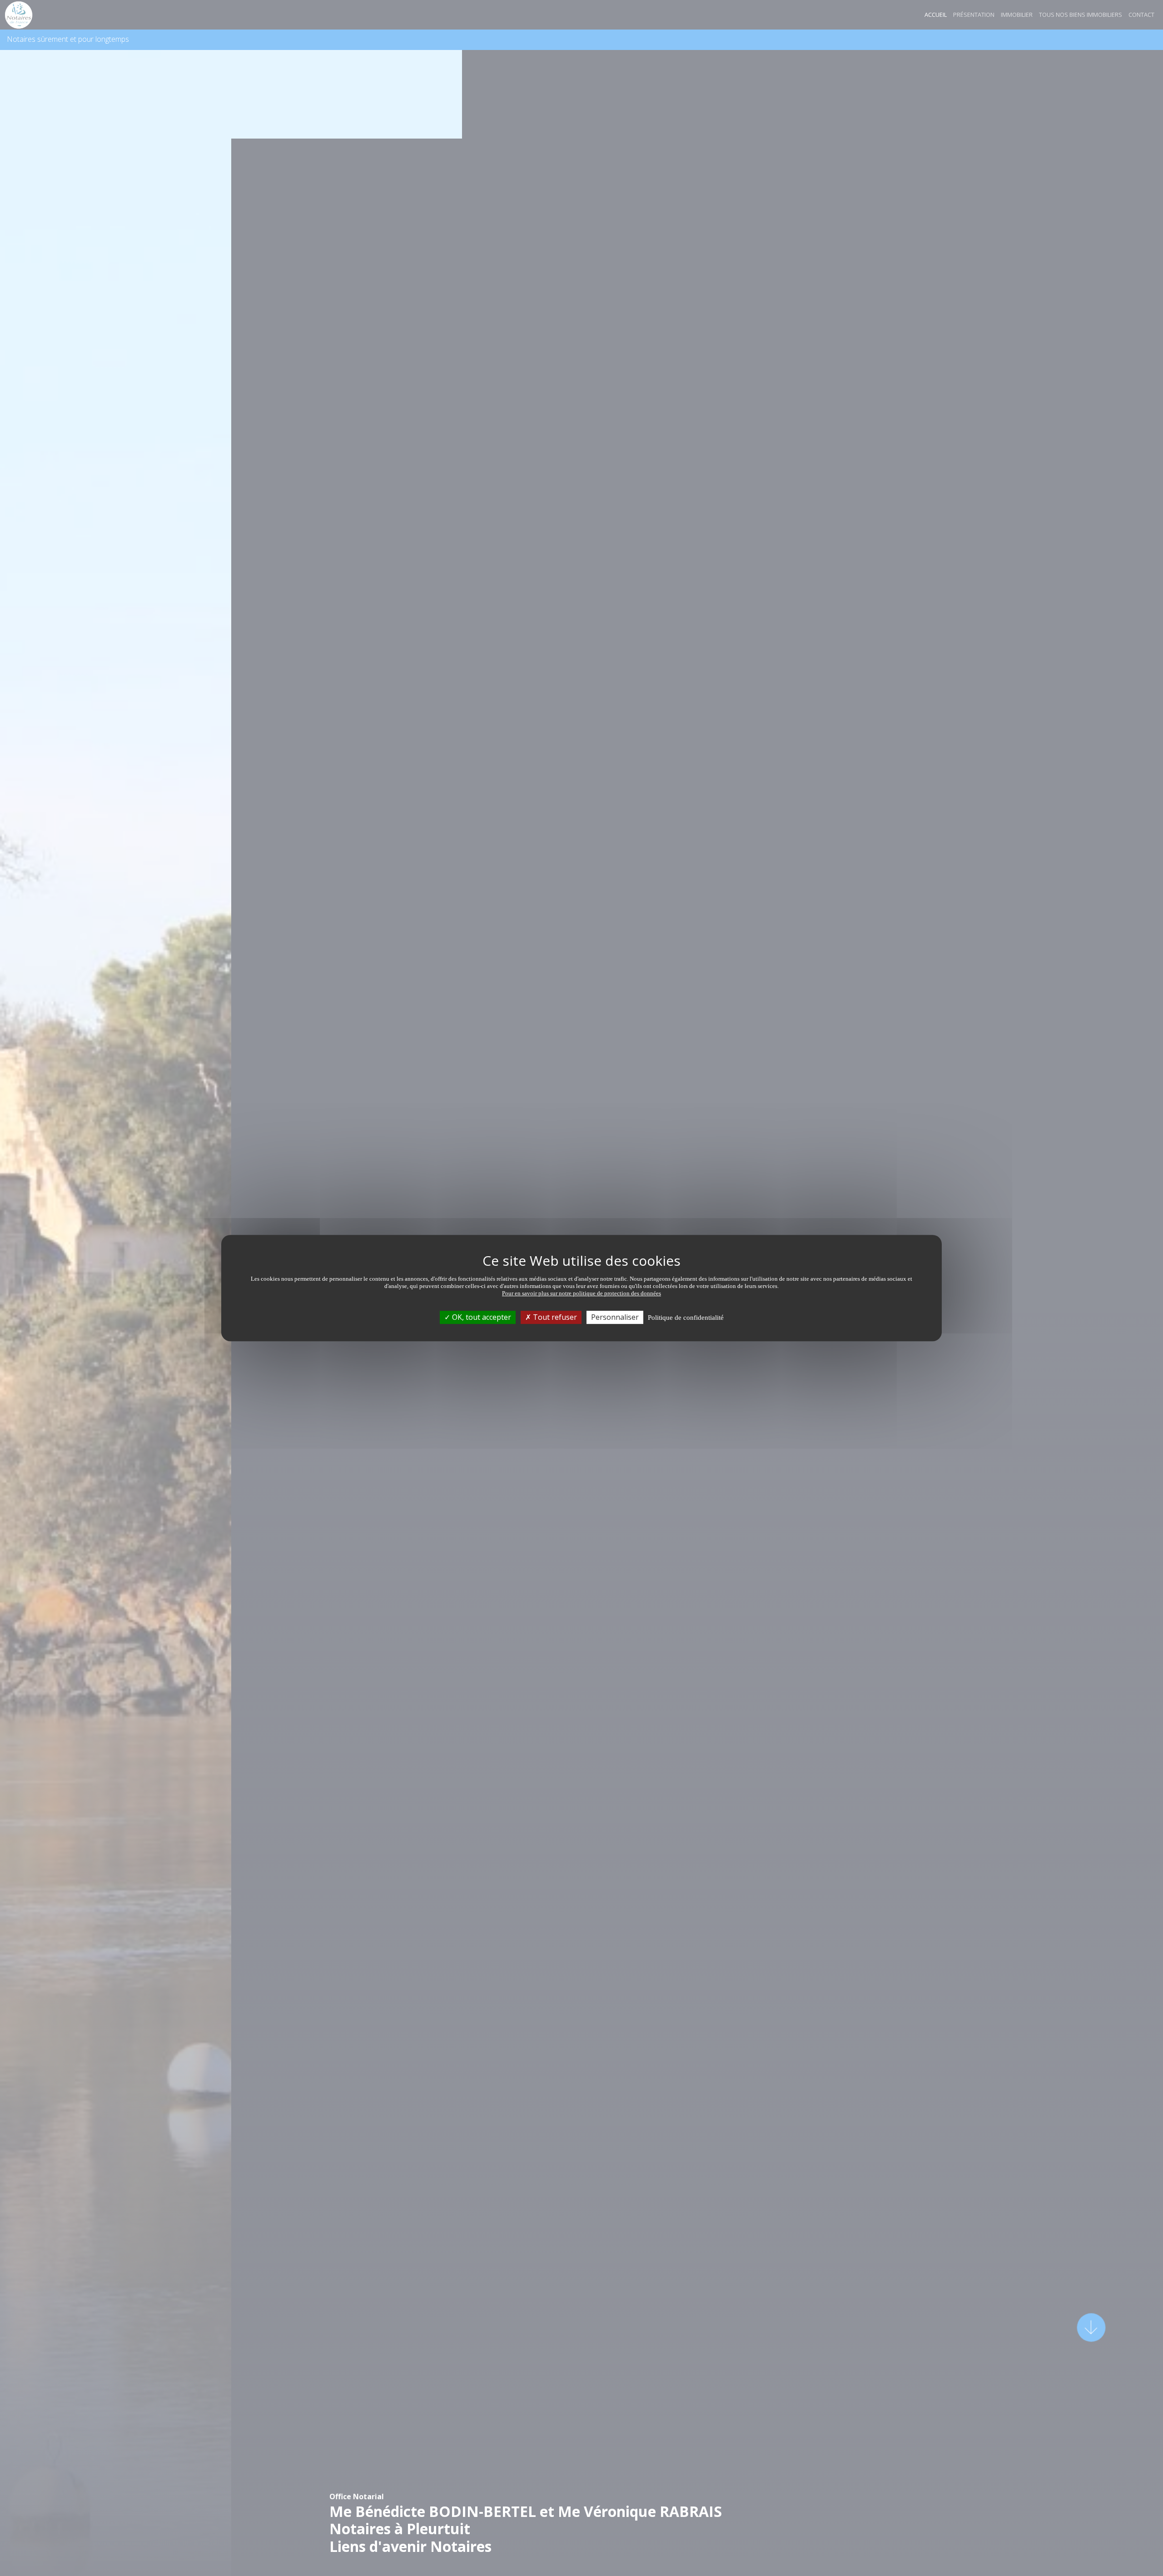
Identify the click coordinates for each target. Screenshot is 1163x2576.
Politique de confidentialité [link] (686, 1318)
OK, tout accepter (481, 1317)
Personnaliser (615, 1317)
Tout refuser (554, 1317)
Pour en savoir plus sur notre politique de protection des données (581, 1293)
